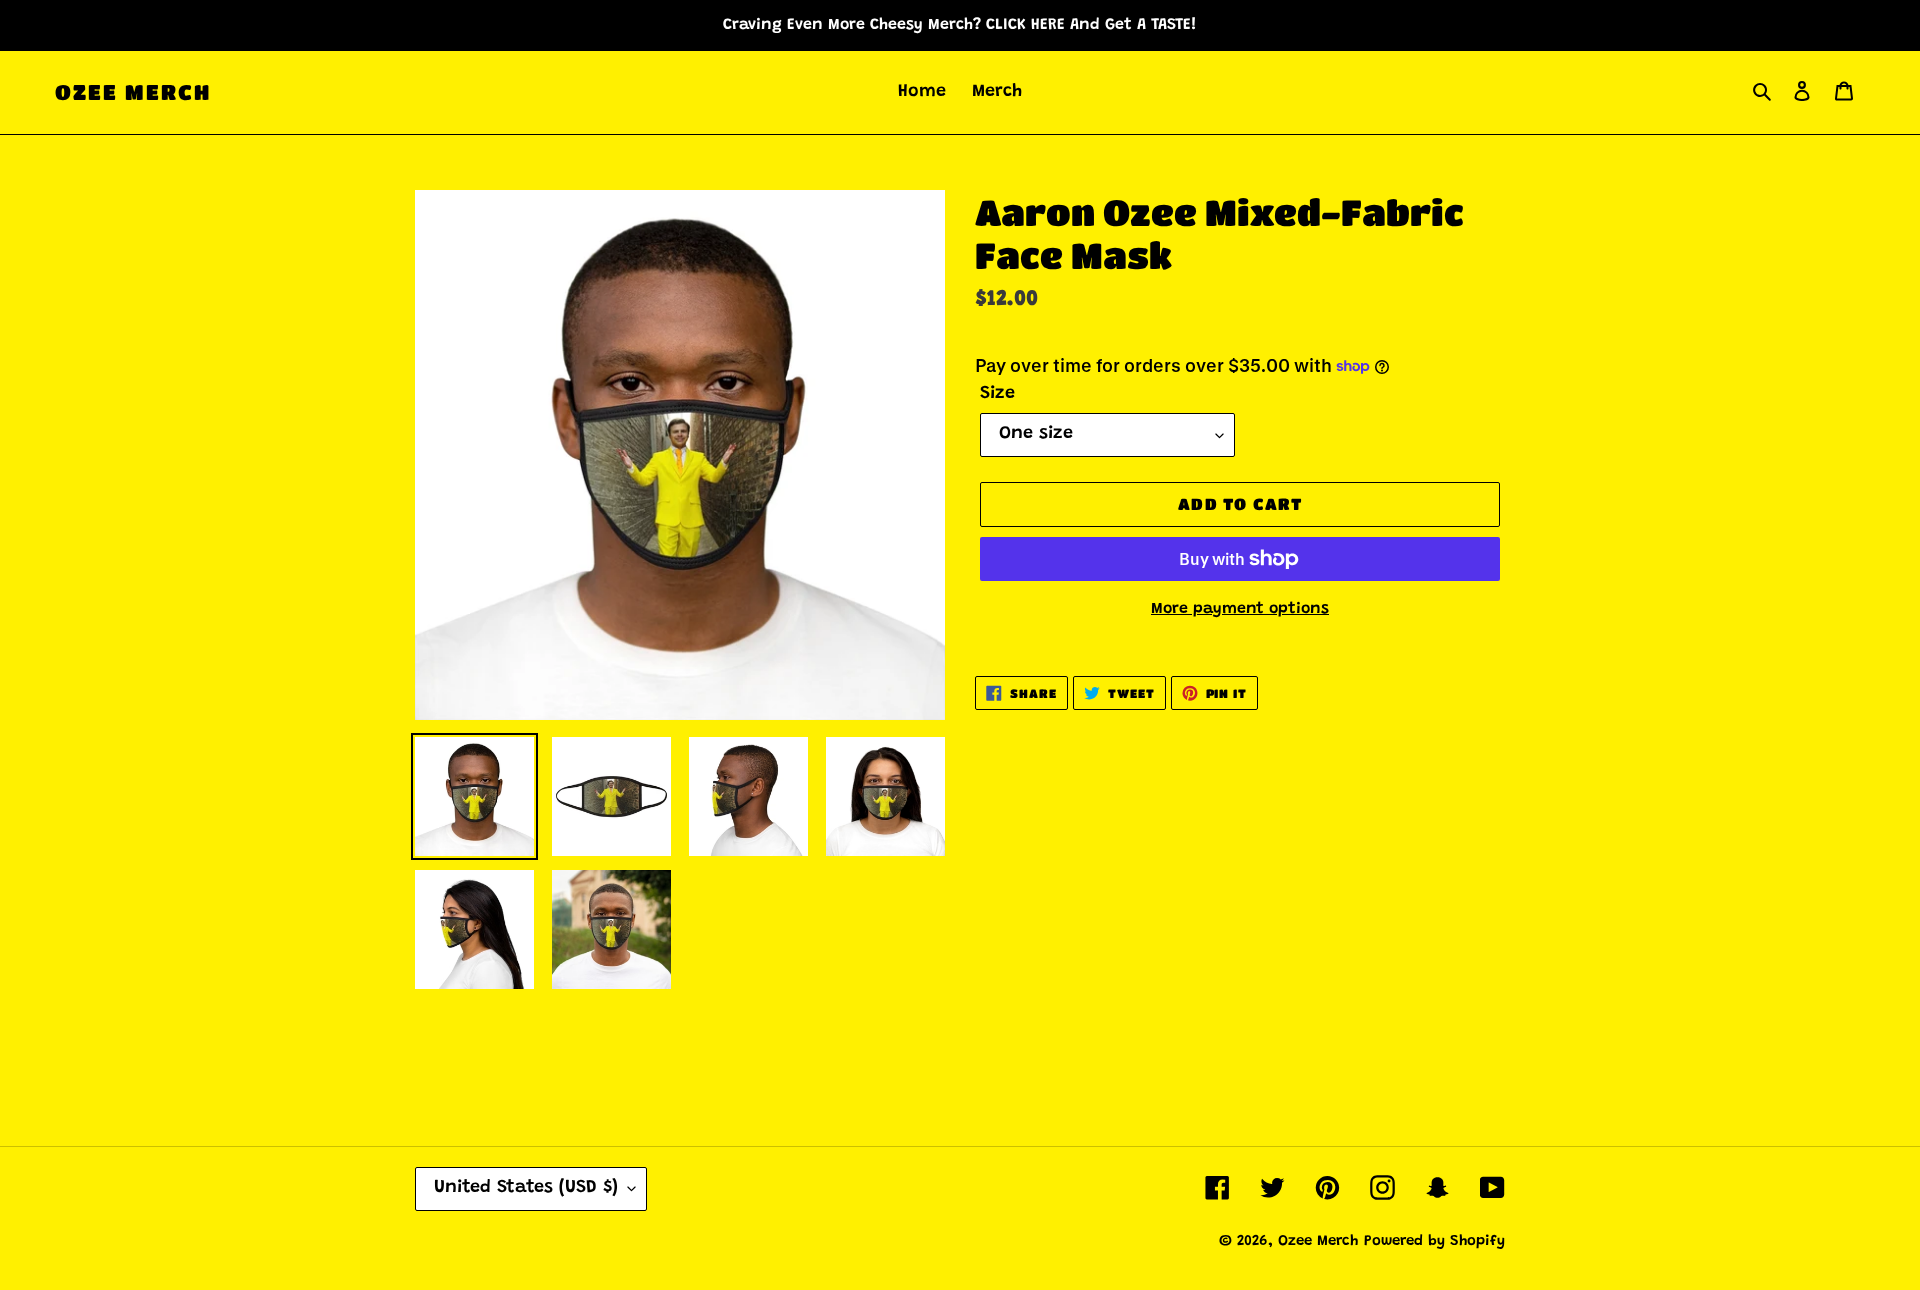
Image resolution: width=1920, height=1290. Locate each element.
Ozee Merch (133, 92)
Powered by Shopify (1434, 1241)
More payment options (1240, 609)
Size (997, 394)
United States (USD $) (526, 1188)
